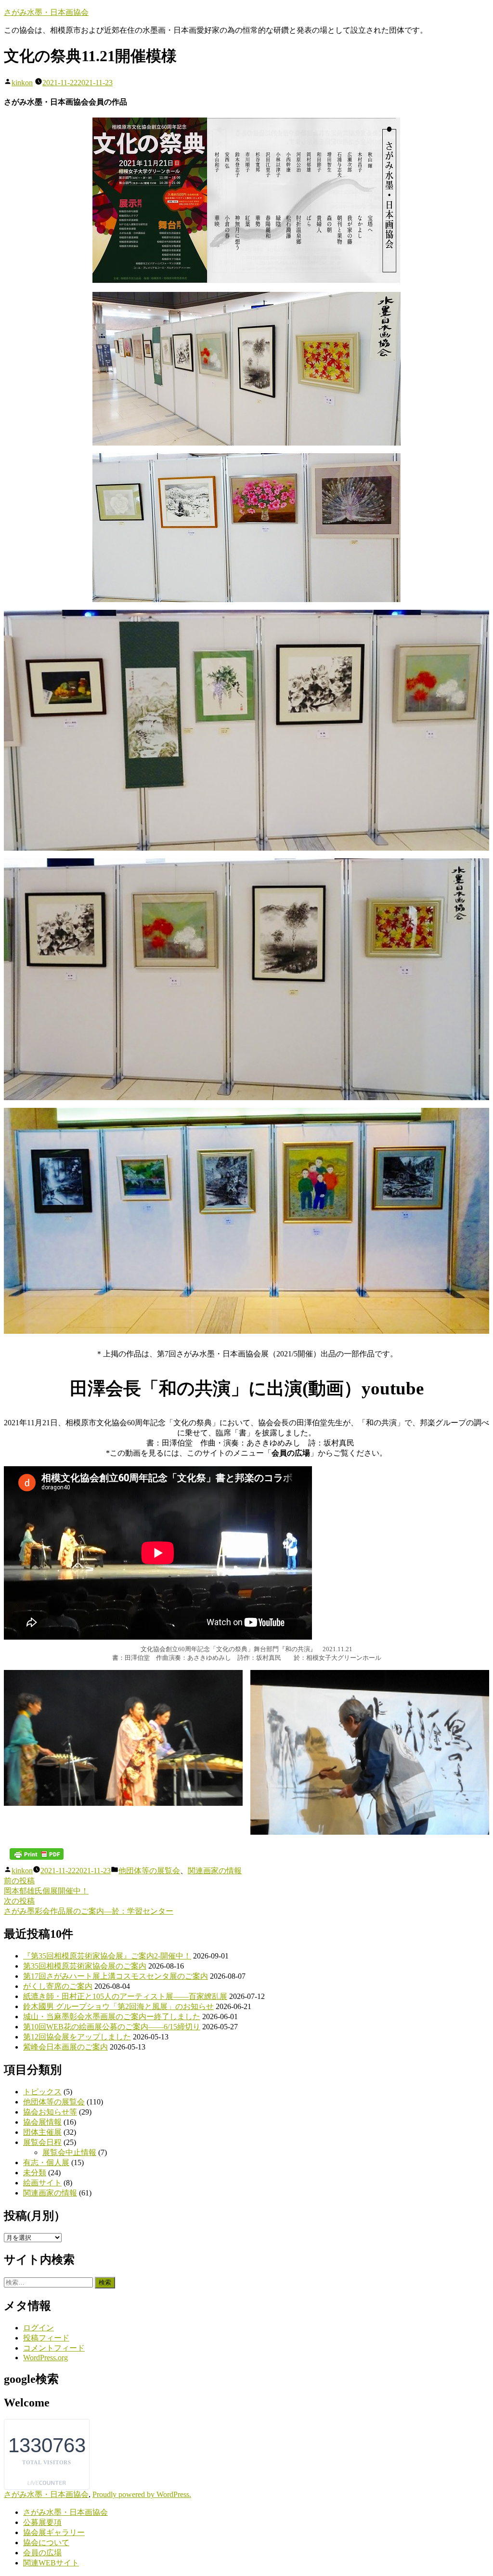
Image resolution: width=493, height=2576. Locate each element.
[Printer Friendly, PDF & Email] (37, 1854)
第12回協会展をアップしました (77, 2037)
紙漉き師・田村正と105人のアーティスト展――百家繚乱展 (125, 1996)
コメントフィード (54, 2348)
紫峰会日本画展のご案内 (65, 2047)
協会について (46, 2543)
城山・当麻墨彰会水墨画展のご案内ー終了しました (112, 2017)
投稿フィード (46, 2338)
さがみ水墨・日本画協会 (46, 12)
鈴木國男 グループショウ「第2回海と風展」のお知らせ (118, 2006)
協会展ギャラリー (54, 2532)
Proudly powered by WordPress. (142, 2494)
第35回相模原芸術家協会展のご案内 (85, 1966)
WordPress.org (45, 2358)
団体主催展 (42, 2132)
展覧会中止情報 (69, 2152)
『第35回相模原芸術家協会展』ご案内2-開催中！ (107, 1956)
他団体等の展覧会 (149, 1871)
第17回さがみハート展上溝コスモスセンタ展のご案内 (116, 1976)
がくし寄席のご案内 (58, 1986)
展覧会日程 (42, 2142)
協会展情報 (42, 2122)
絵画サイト (42, 2183)
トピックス (42, 2092)
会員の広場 (42, 2553)
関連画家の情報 (215, 1871)
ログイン (39, 2328)
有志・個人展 (46, 2162)
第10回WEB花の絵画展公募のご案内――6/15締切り (112, 2027)
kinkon (22, 83)
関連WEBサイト (51, 2563)
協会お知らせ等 (50, 2112)
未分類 (35, 2173)
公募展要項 (42, 2522)
